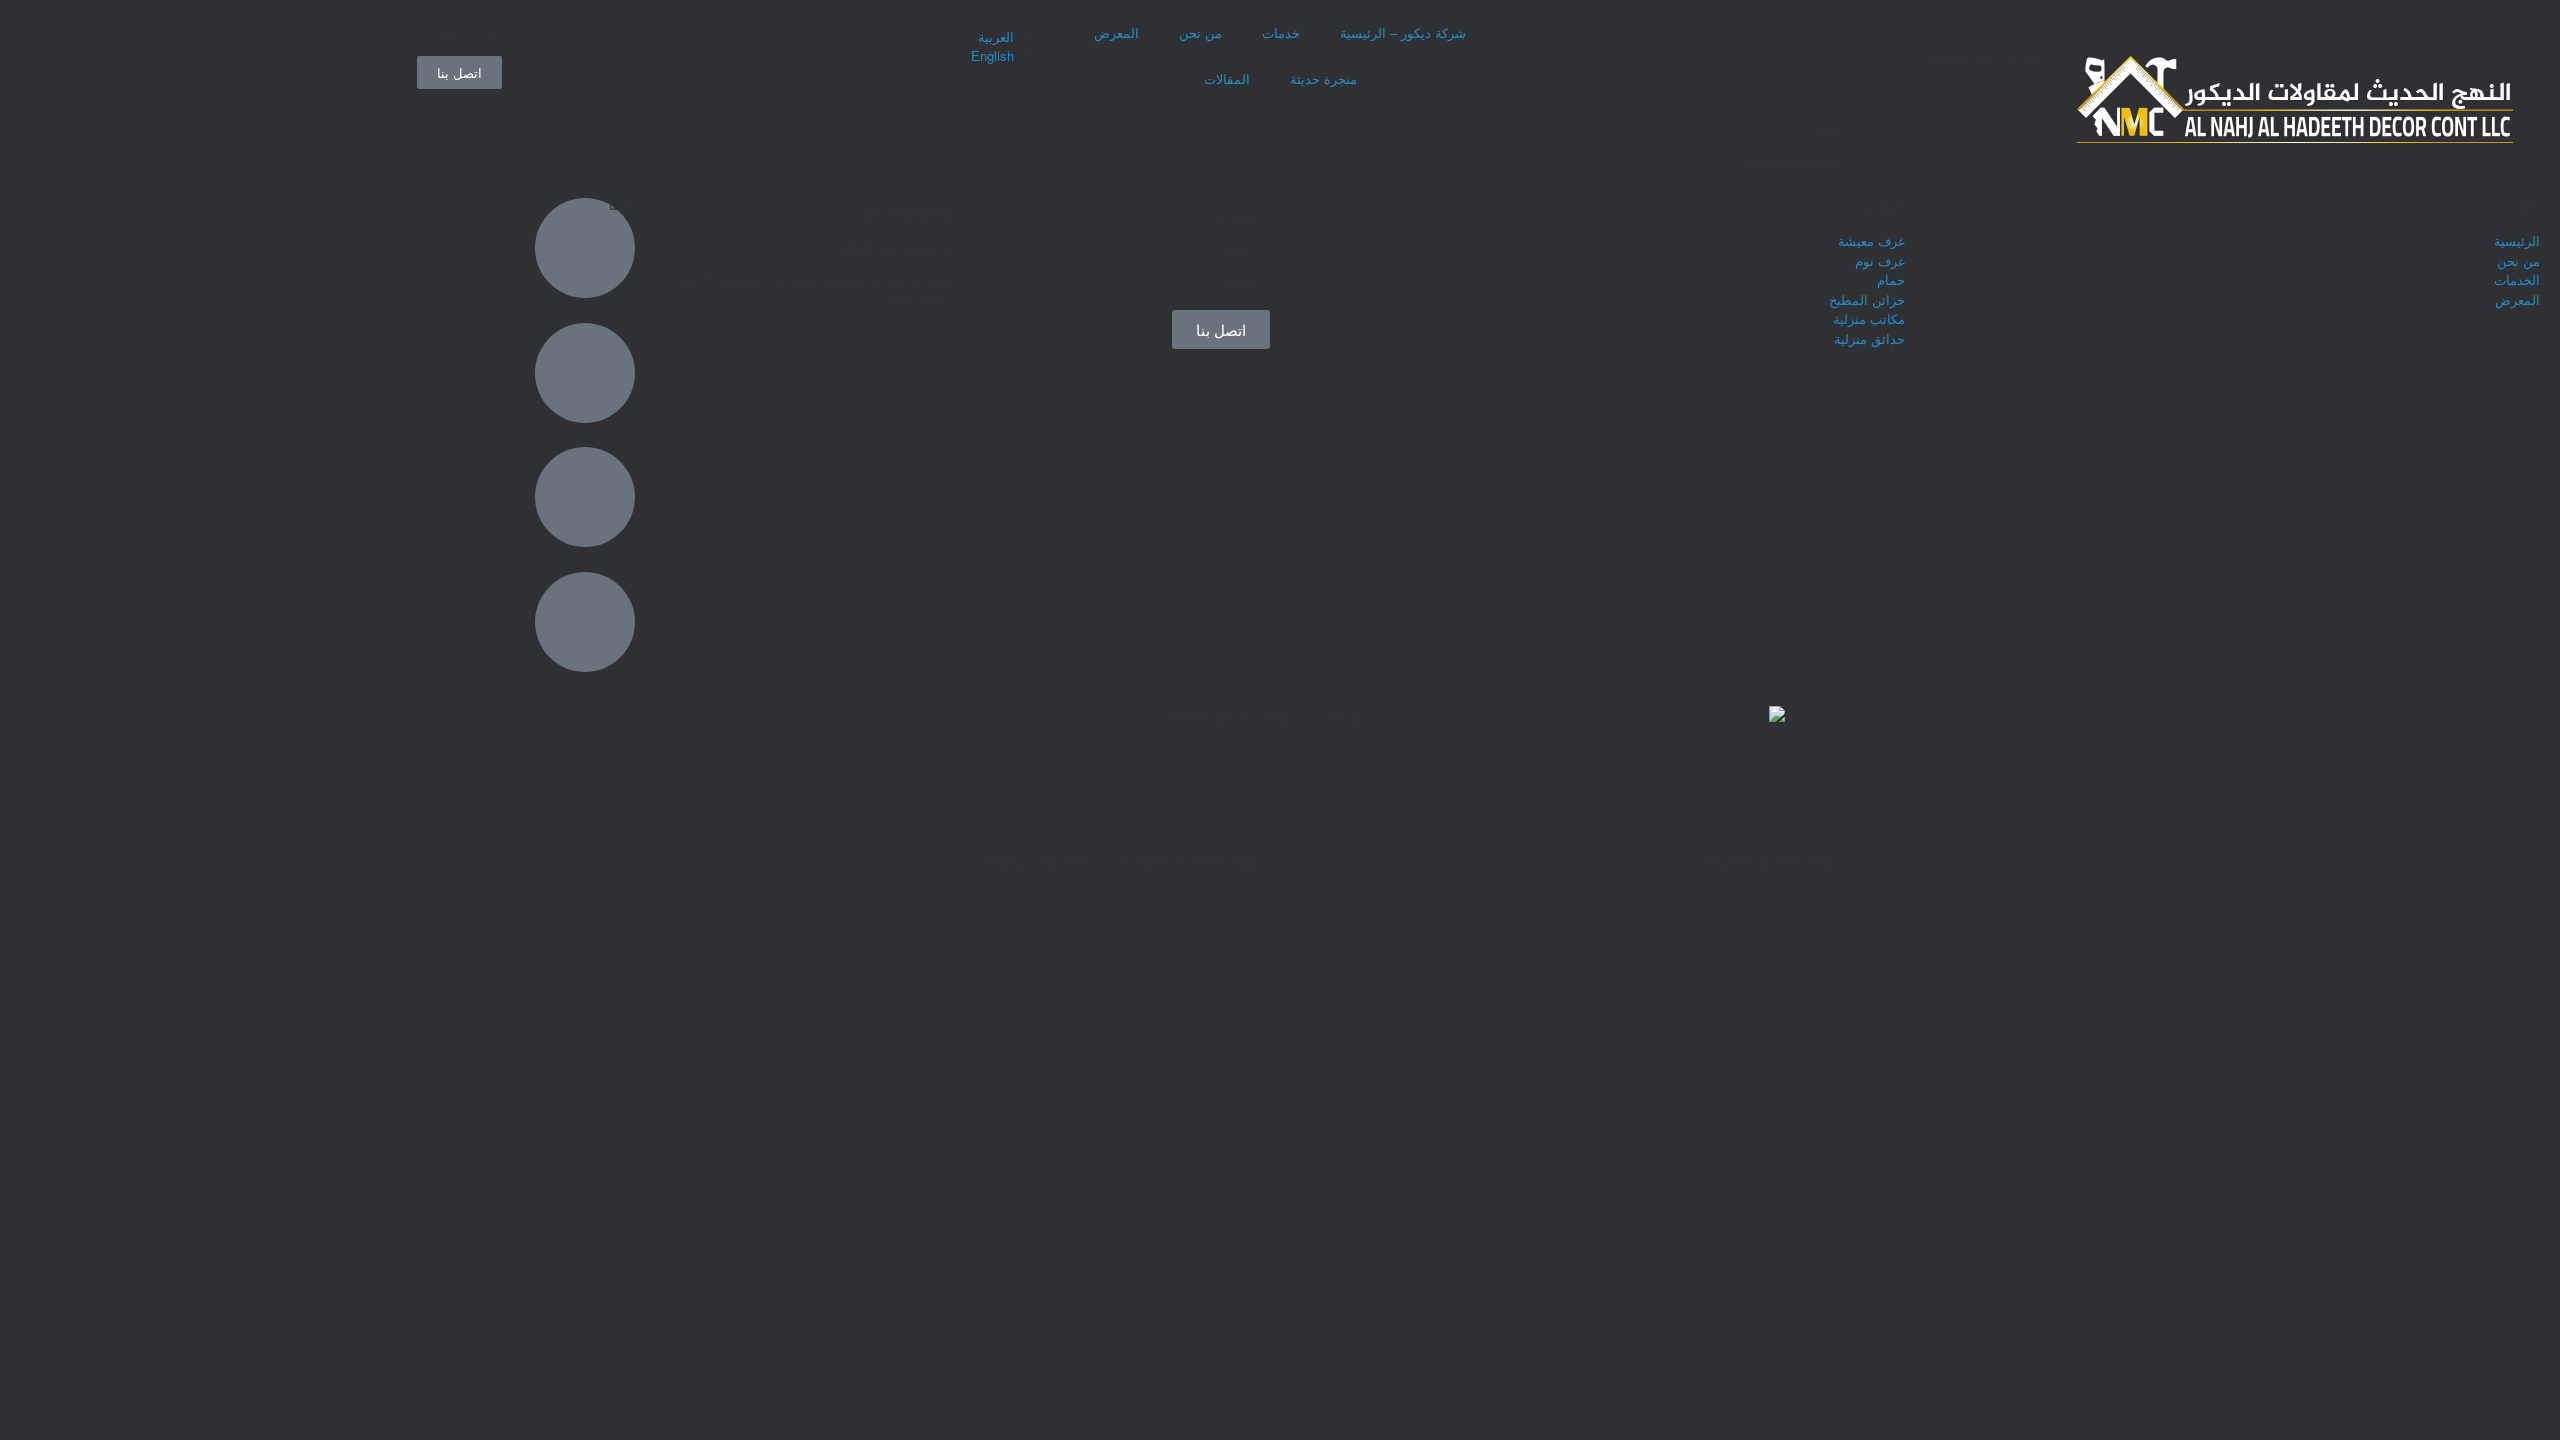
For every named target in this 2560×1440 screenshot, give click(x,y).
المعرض (1116, 32)
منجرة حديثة (1323, 78)
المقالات (1227, 78)
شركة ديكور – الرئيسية (1403, 32)
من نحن (1200, 32)
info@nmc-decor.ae (897, 247)
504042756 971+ (905, 214)
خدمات (1281, 32)
